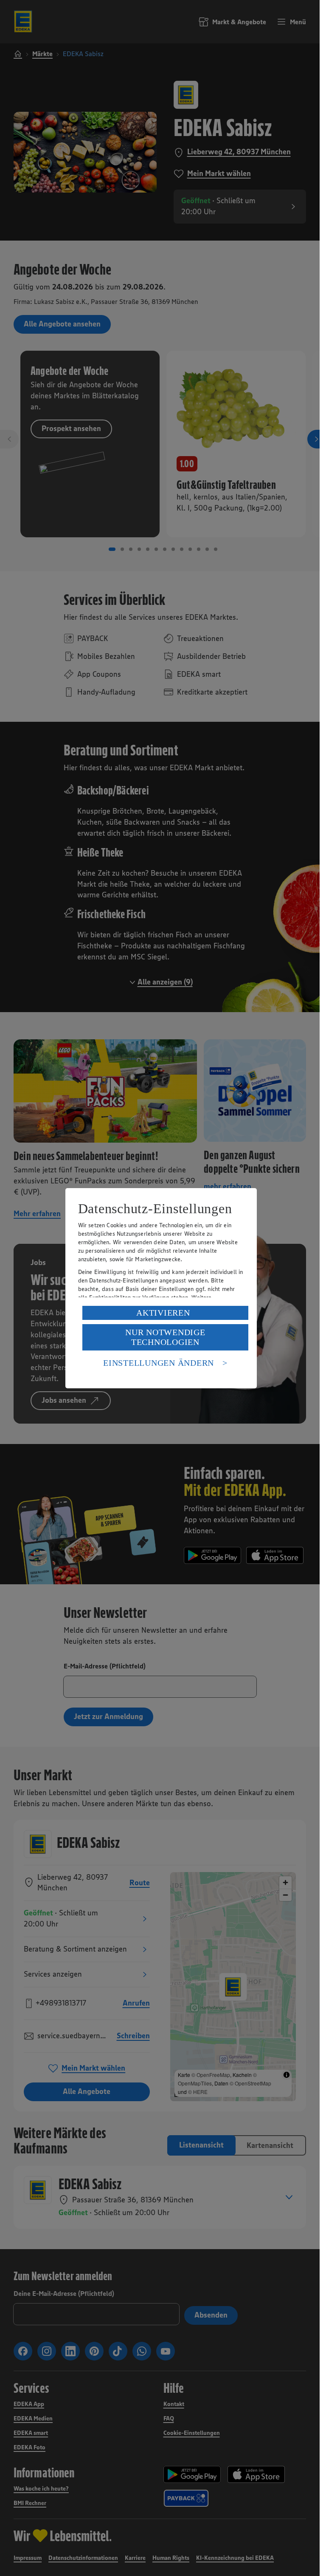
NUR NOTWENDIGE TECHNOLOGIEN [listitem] (165, 1337)
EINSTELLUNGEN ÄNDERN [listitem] (159, 1363)
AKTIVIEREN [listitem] (163, 1313)
